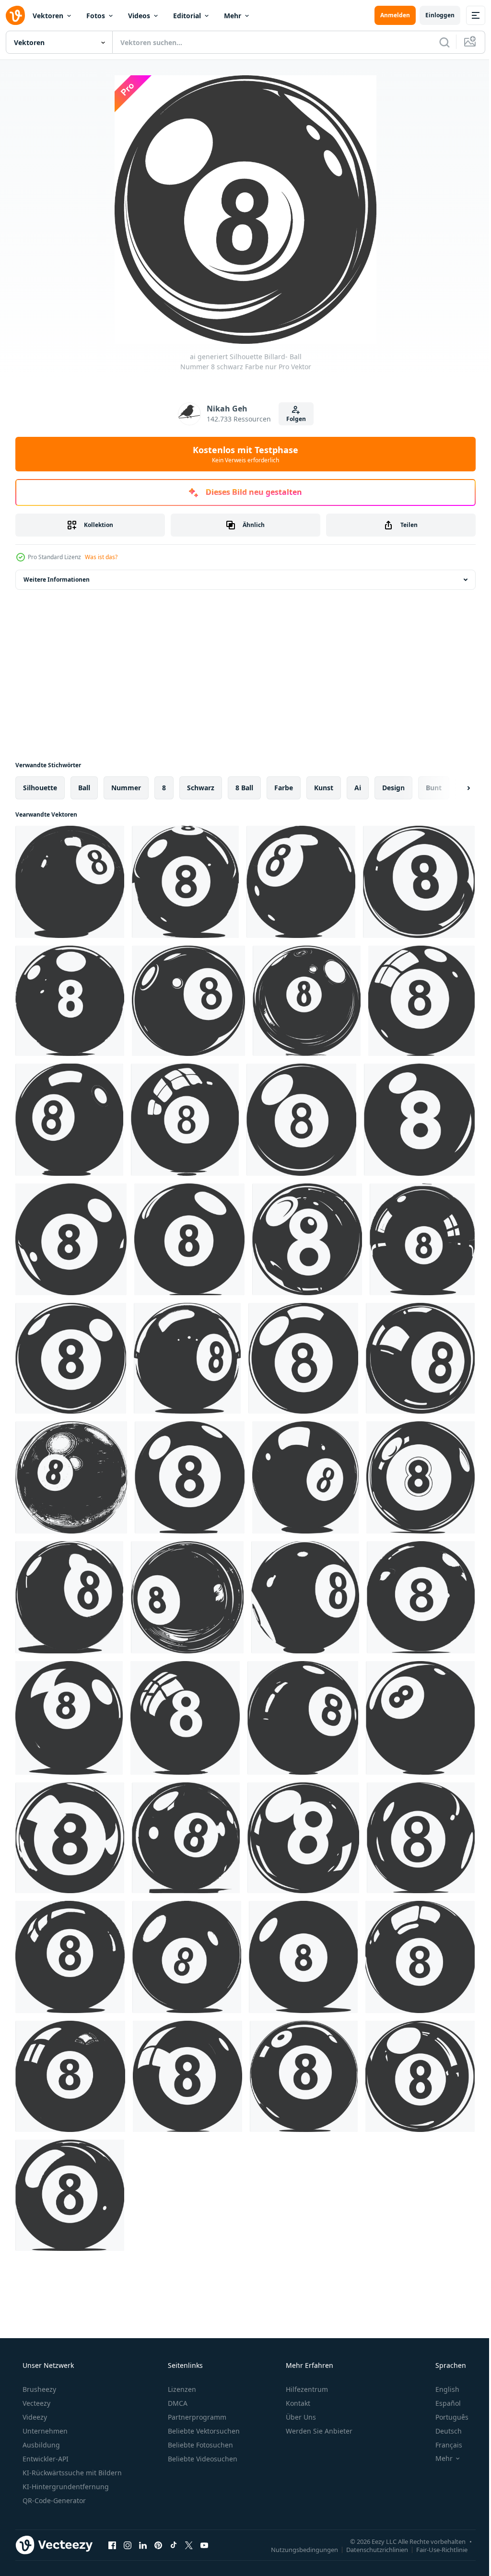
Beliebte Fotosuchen (199, 2445)
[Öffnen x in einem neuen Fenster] (189, 2545)
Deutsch (442, 2431)
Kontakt (297, 2403)
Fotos (96, 16)
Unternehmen (44, 2431)
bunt (434, 788)
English (441, 2389)
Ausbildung (40, 2445)
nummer (126, 788)
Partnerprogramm (196, 2417)
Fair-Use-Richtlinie (435, 2549)
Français (443, 2445)
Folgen (292, 419)
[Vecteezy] (15, 15)
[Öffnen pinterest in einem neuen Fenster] (158, 2545)
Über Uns (300, 2417)
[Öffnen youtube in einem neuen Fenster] (204, 2545)
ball (84, 788)
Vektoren (48, 16)
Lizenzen (181, 2389)
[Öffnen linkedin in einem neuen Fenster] (143, 2545)
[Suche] (437, 42)
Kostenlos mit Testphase (242, 454)
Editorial (187, 16)
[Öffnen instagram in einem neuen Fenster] (128, 2545)
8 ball (244, 788)
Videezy (34, 2417)
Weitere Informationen (57, 580)
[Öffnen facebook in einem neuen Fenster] (112, 2545)
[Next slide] (453, 788)
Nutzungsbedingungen (297, 2549)
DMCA (177, 2403)
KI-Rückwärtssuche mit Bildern (71, 2473)
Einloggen (433, 15)
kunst (324, 788)
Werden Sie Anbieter (318, 2431)
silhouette (40, 788)
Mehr (233, 16)
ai (358, 788)
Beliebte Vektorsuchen (203, 2431)
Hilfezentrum (306, 2389)
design (393, 788)
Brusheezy (38, 2389)
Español (442, 2403)
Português (446, 2417)
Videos (139, 16)
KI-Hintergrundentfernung (65, 2487)
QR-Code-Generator (53, 2500)
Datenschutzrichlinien (370, 2549)
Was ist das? (101, 557)
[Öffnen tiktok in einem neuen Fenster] (174, 2545)
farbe (284, 788)
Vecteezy (35, 2403)
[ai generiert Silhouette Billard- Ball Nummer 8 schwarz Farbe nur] (70, 882)
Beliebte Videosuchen (202, 2459)
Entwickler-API (45, 2459)
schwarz (201, 788)
